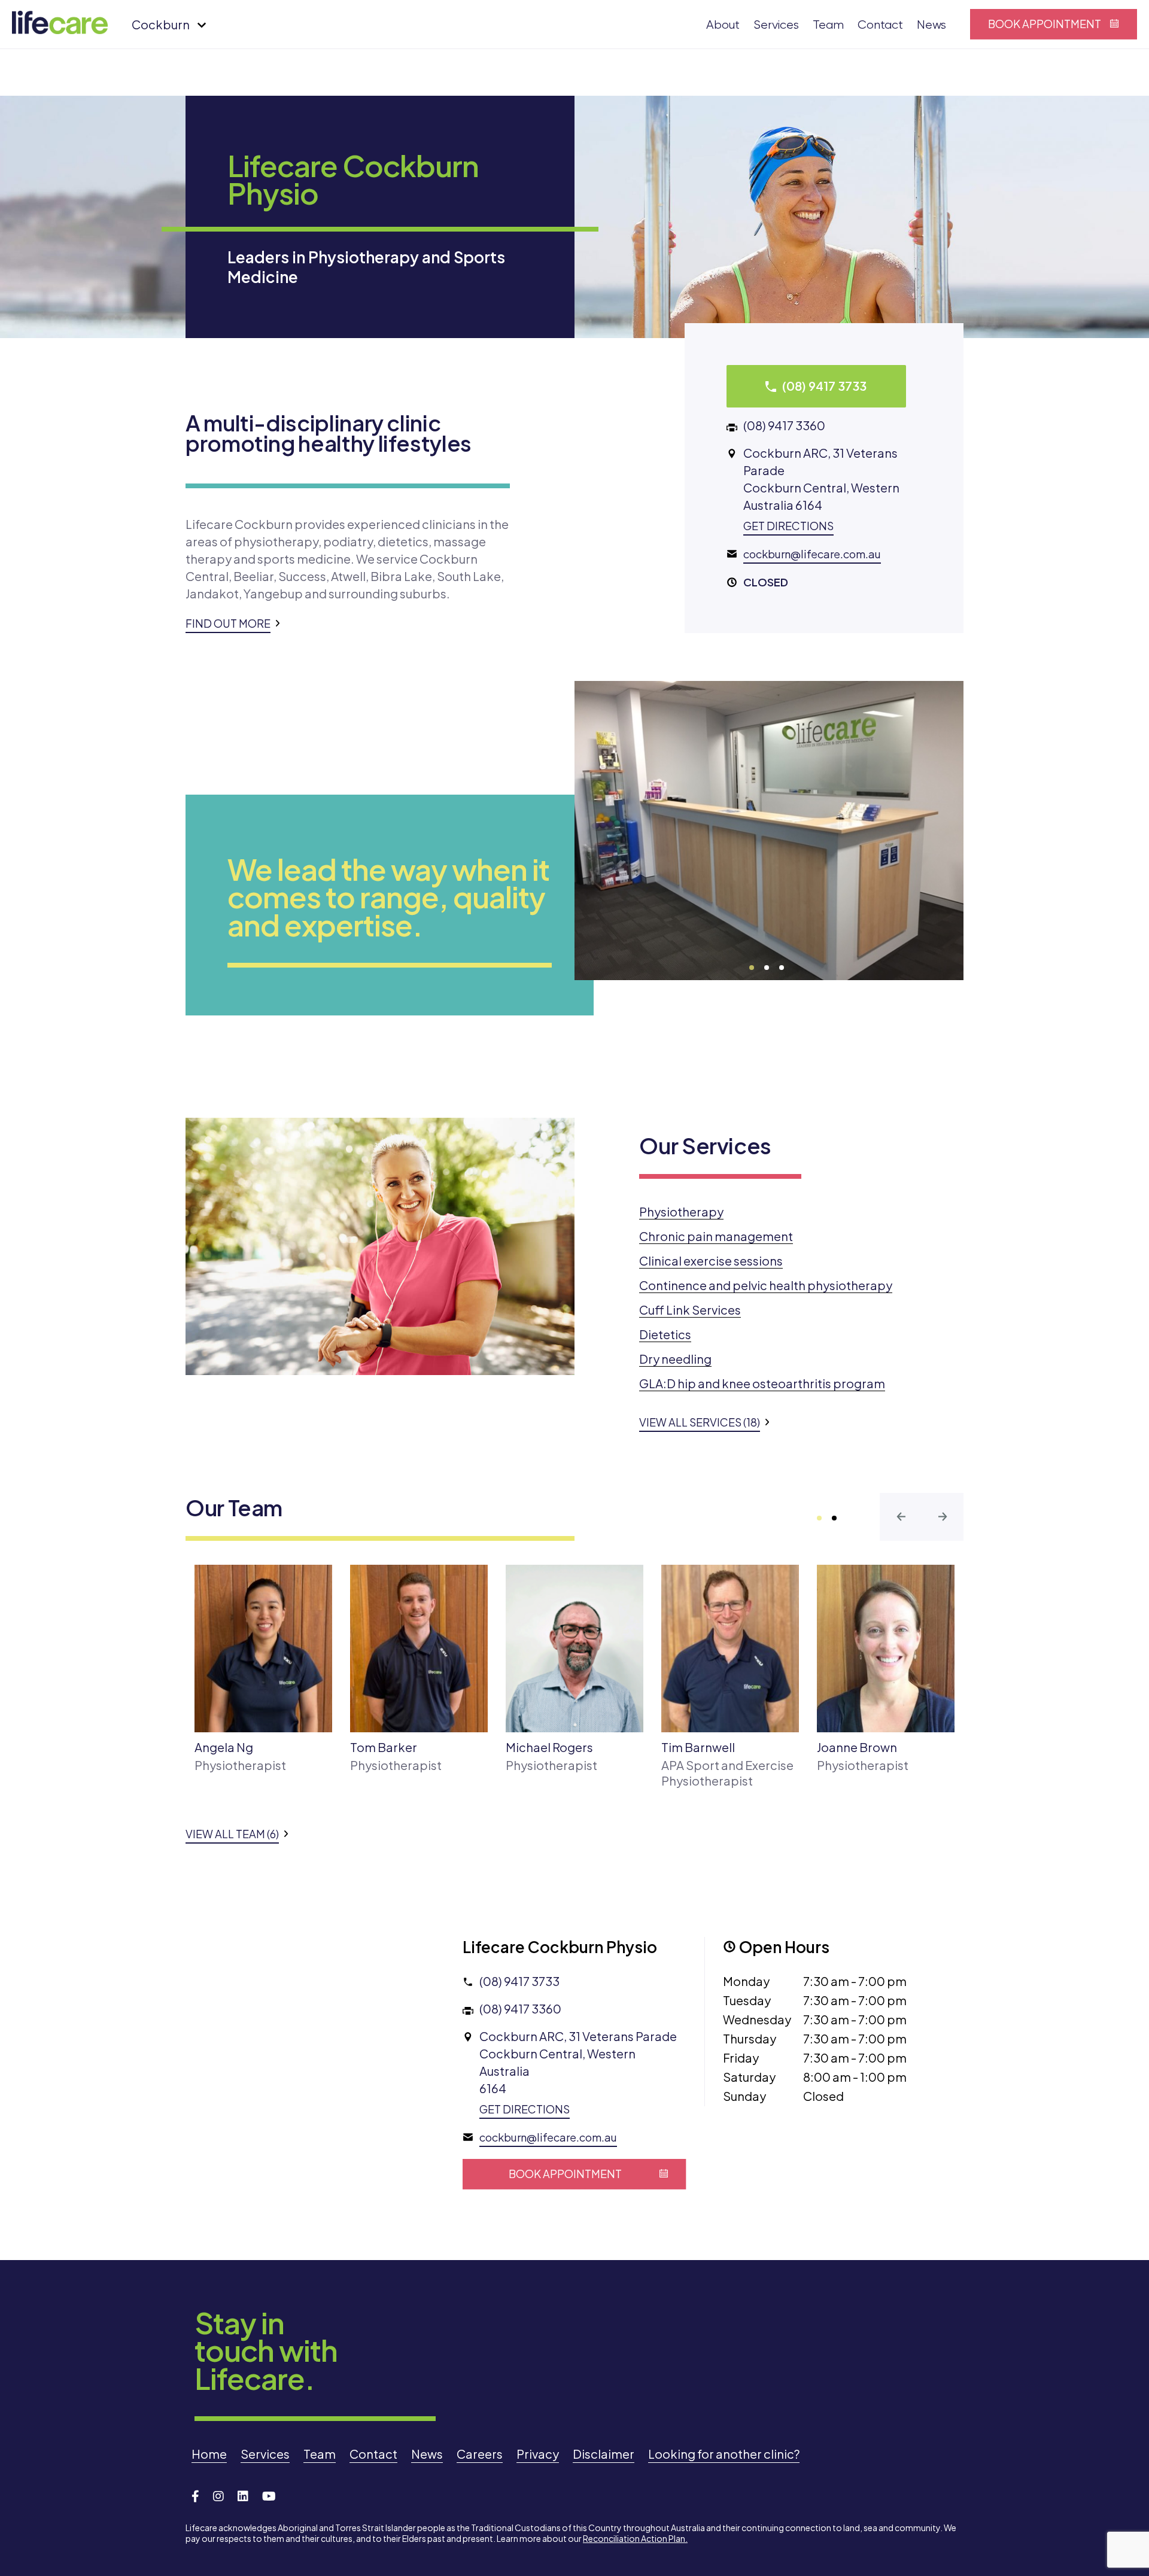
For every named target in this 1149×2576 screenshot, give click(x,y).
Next (637, 956)
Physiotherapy (681, 1211)
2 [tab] (767, 968)
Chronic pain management (716, 1236)
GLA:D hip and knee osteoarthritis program (762, 1383)
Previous (595, 956)
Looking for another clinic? (724, 2454)
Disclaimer (604, 2454)
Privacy (538, 2454)
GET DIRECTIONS (788, 526)
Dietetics (665, 1334)
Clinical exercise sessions (711, 1260)
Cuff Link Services (690, 1310)
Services (776, 25)
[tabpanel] (769, 831)
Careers (480, 2454)
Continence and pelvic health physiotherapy (766, 1285)
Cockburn (161, 24)
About (723, 25)
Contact (880, 25)
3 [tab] (782, 968)
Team (828, 25)
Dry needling (675, 1359)
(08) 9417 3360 (784, 425)
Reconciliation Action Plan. (635, 2538)
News (931, 25)
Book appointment (1045, 24)
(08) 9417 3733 (519, 1981)
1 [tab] (752, 968)
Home (209, 2454)
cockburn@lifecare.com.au (812, 554)
